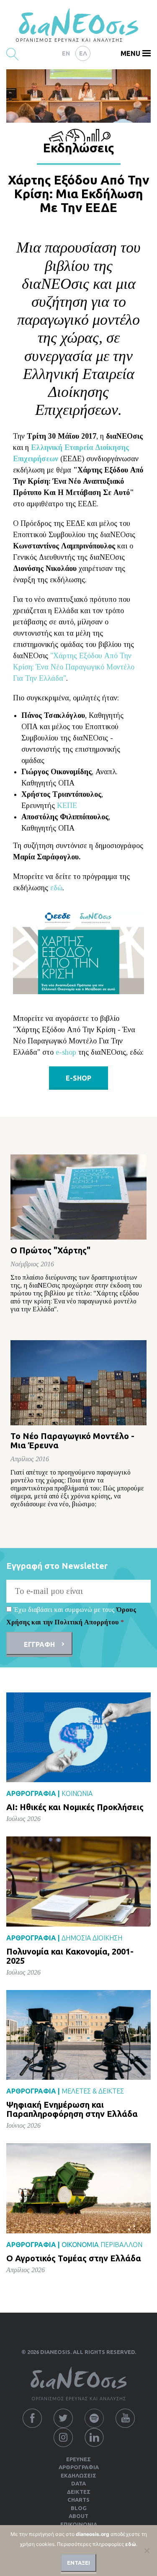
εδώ (56, 888)
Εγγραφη (39, 1644)
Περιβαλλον (121, 2245)
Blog (79, 2508)
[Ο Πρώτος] (78, 1197)
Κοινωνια (77, 1793)
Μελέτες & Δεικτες (93, 2091)
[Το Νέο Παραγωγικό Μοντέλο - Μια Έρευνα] (78, 1383)
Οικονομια (80, 2245)
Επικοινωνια (79, 2524)
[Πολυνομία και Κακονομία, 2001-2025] (78, 1881)
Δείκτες (79, 2492)
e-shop (66, 1052)
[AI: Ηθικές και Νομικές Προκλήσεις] (78, 1737)
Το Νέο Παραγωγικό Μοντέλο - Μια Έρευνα (72, 1441)
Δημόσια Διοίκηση (92, 1938)
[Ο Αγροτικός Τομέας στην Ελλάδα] (78, 2188)
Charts (78, 2500)
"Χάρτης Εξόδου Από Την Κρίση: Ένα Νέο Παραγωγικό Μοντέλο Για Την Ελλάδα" (74, 667)
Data (78, 2483)
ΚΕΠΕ (67, 806)
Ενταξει (78, 2563)
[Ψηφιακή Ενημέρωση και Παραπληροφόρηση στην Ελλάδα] (78, 2034)
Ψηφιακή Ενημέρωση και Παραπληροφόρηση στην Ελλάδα (72, 2109)
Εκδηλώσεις (78, 2475)
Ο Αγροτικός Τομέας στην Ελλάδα (74, 2258)
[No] (147, 2551)
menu (130, 53)
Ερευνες (78, 2459)
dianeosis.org (93, 2534)
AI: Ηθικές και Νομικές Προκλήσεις (75, 1807)
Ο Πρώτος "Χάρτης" (50, 1250)
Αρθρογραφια (79, 2467)
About (78, 2516)
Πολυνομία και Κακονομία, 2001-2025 (70, 1956)
